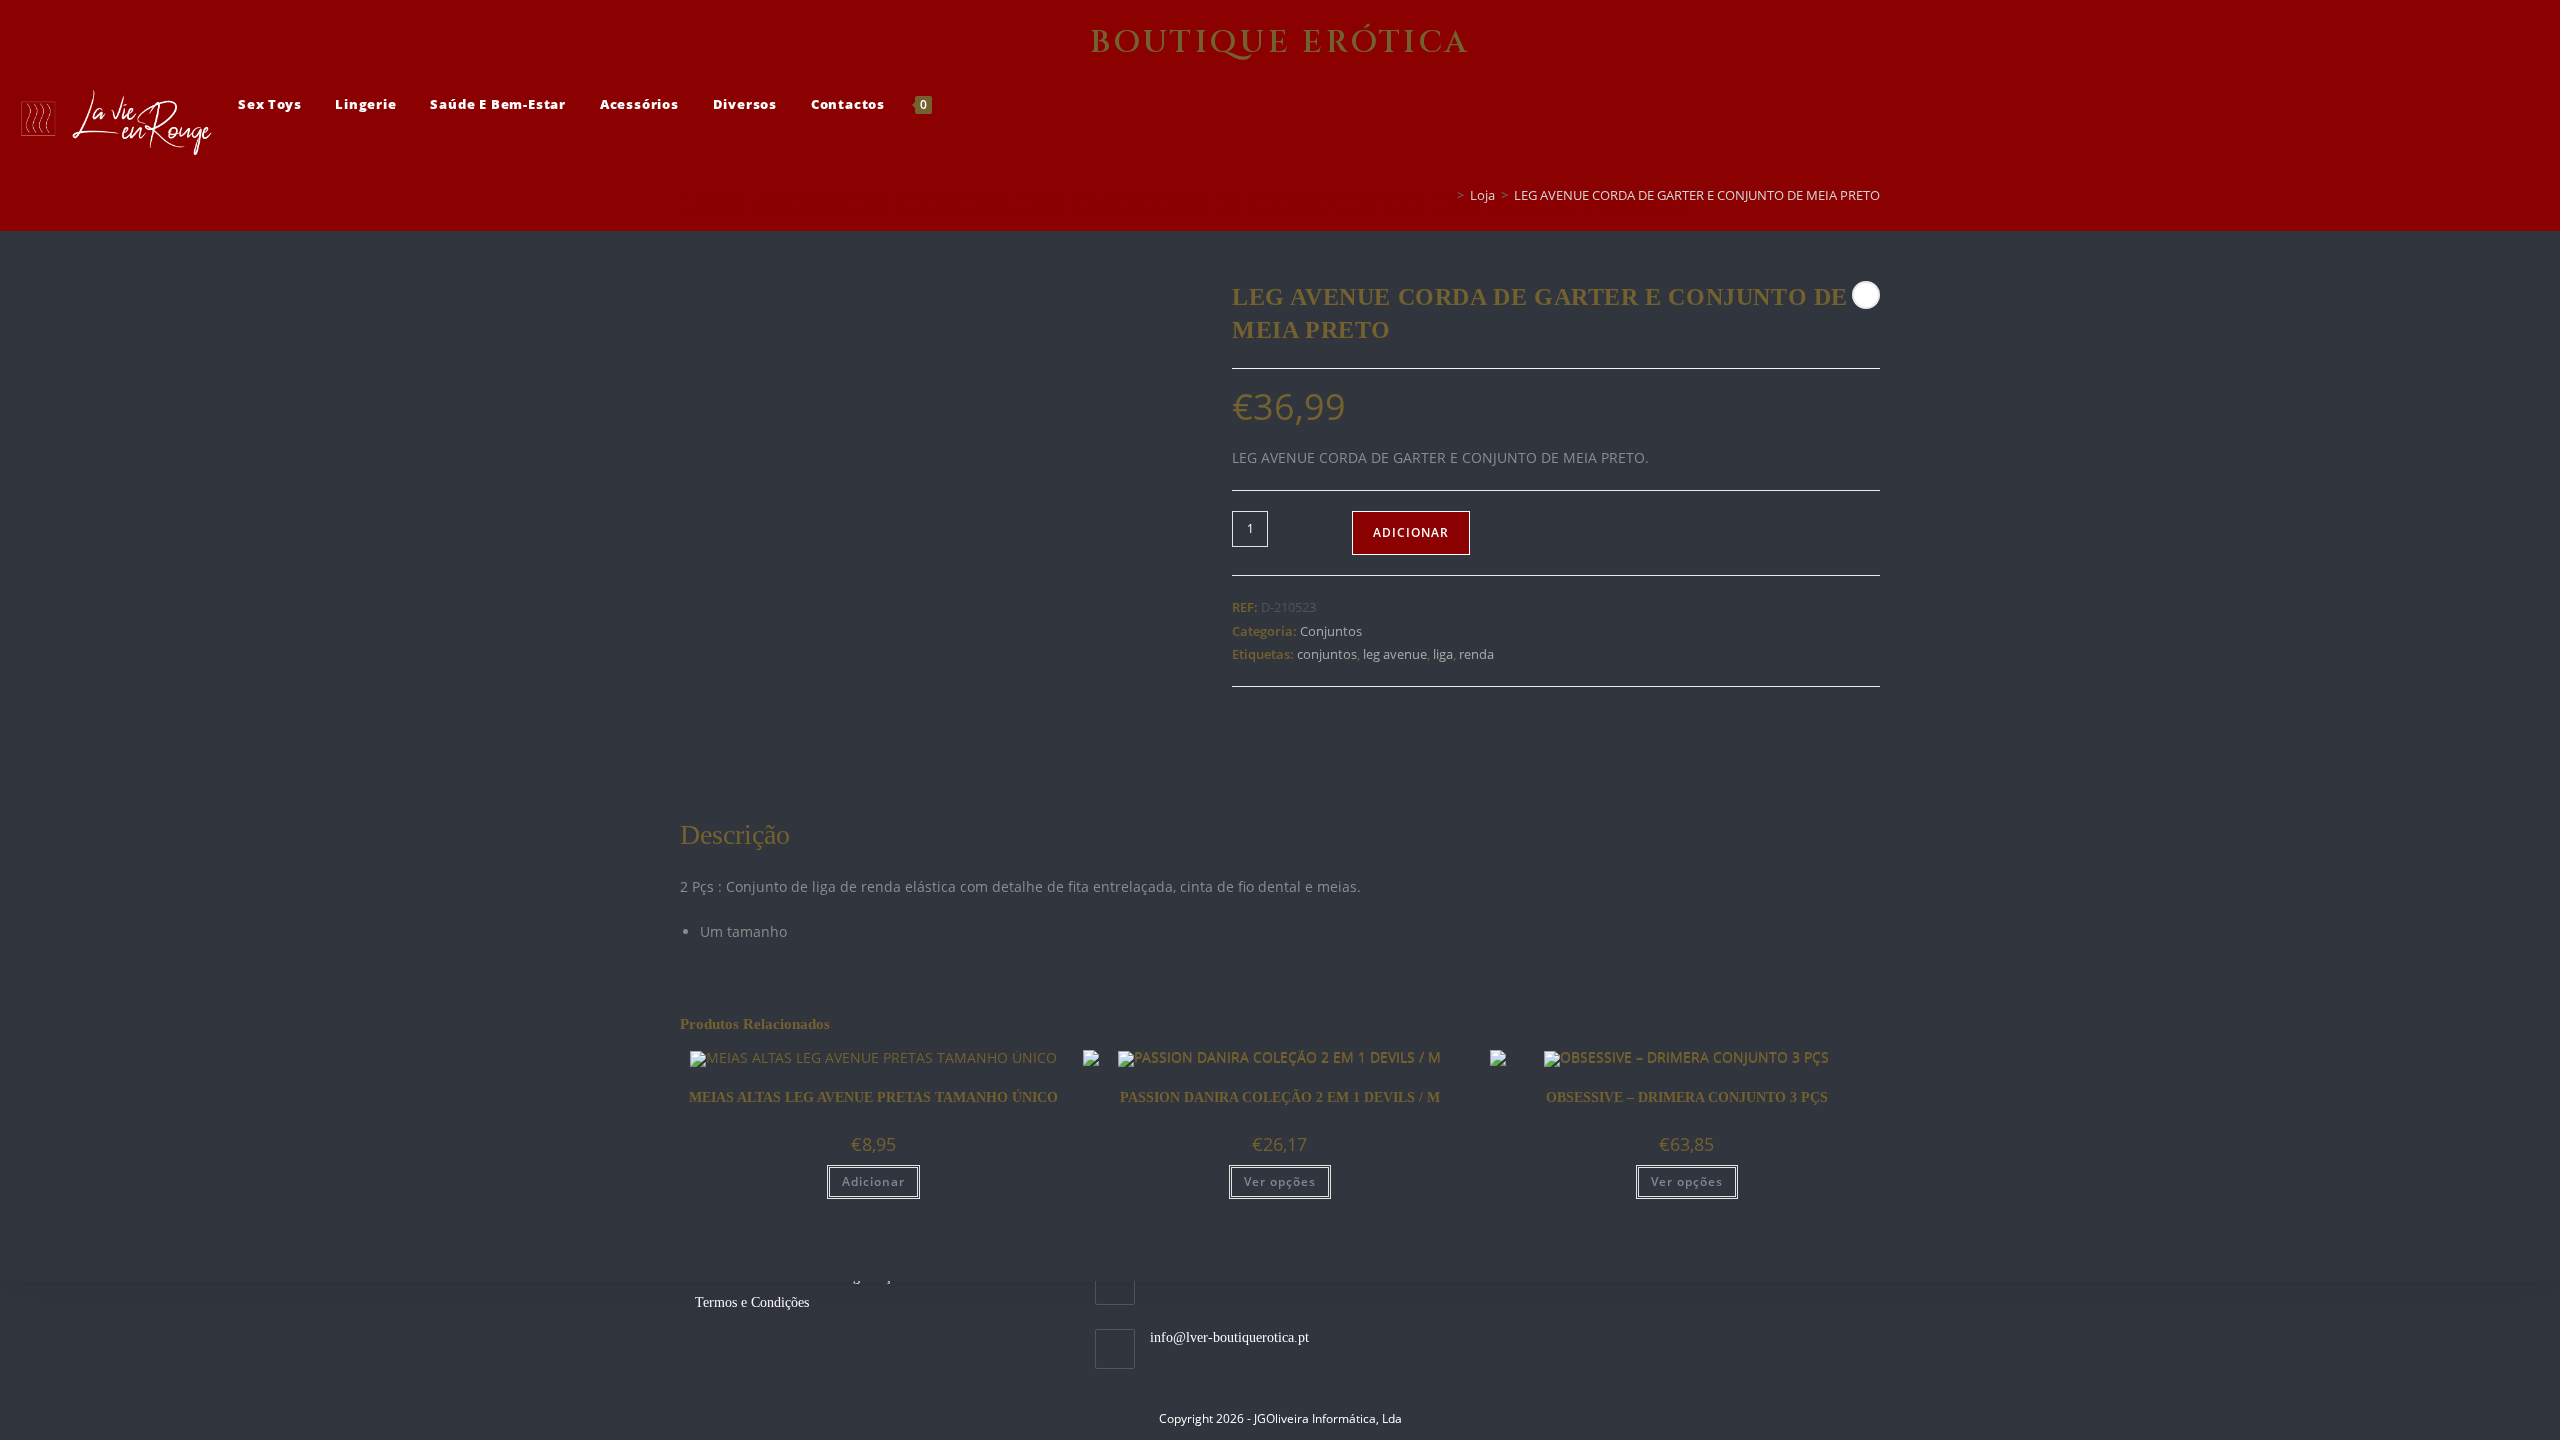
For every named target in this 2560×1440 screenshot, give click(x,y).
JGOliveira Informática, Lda (1328, 1418)
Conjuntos (1331, 631)
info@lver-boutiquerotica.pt (1229, 1337)
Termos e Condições (752, 1302)
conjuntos (1327, 654)
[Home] (1446, 195)
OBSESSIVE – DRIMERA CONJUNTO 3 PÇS (1687, 1097)
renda (1476, 654)
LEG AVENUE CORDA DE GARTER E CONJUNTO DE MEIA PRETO (1697, 195)
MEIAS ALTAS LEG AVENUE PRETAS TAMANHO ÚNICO (873, 1097)
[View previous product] (1866, 295)
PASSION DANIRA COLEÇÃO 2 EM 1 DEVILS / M (1280, 1097)
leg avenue (1395, 654)
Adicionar (1411, 532)
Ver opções (1280, 1181)
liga (1443, 654)
